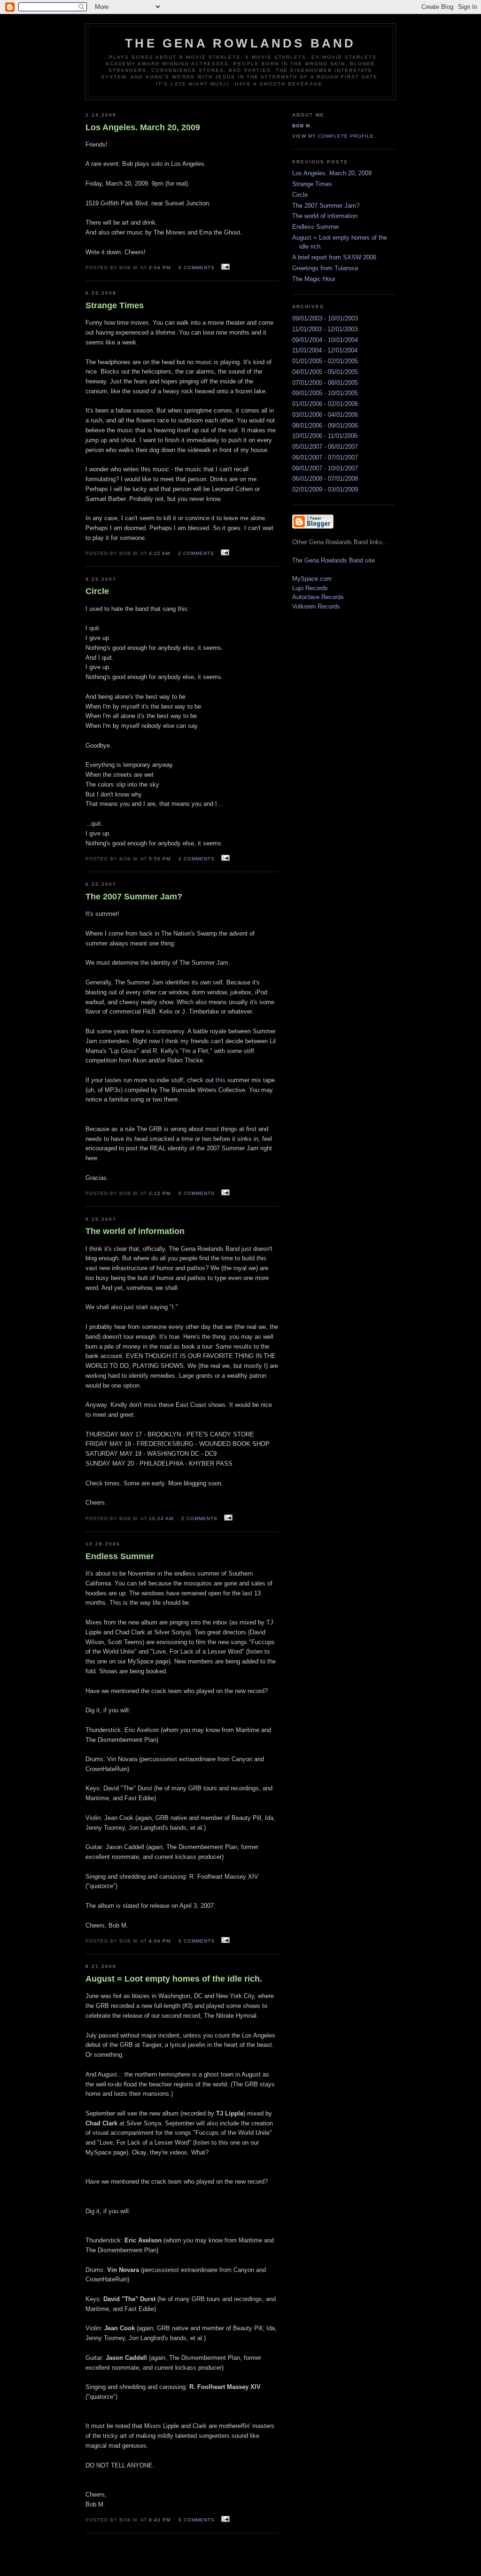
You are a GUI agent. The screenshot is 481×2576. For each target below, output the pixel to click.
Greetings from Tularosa (325, 268)
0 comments (197, 268)
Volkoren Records (316, 606)
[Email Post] (224, 267)
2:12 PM (160, 1193)
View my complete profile (333, 136)
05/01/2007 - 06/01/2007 (325, 447)
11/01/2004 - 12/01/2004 (325, 350)
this (221, 1080)
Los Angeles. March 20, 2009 (332, 173)
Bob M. (302, 126)
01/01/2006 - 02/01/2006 (325, 404)
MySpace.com (312, 579)
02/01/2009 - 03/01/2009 (325, 489)
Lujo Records (310, 588)
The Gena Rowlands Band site (334, 560)
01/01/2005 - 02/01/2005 (325, 361)
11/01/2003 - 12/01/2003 (325, 329)
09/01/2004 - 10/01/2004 (325, 340)
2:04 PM (160, 268)
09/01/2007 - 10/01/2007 (325, 468)
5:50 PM (160, 859)
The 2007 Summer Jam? (326, 206)
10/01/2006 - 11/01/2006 (325, 436)
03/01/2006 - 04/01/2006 (325, 415)
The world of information (325, 216)
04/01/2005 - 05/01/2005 (325, 372)
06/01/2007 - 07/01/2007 (325, 457)
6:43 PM (160, 2520)
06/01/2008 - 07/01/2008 (325, 479)
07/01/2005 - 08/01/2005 (325, 383)
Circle (300, 195)
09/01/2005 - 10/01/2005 (325, 393)
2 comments (196, 553)
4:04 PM (160, 1941)
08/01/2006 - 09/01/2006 (325, 425)
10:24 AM (161, 1518)
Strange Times (312, 184)
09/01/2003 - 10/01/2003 (325, 318)
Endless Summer (316, 227)
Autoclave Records (318, 597)
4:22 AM (159, 553)
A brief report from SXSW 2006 (334, 257)
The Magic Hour (314, 279)
